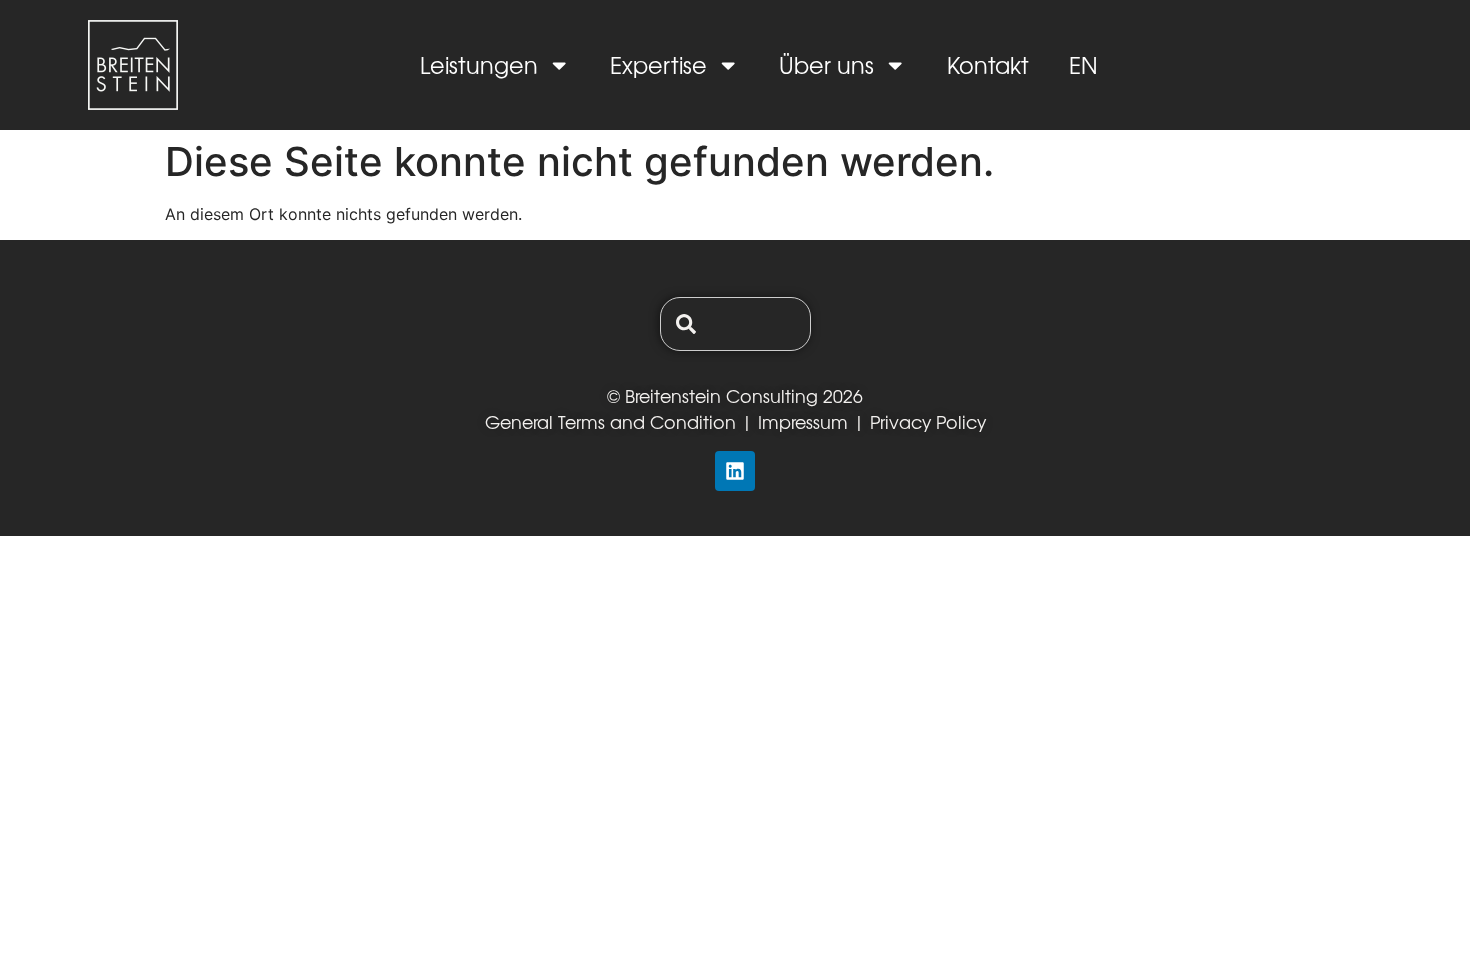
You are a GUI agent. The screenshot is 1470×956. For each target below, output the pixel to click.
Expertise (658, 64)
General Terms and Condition (610, 421)
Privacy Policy (928, 421)
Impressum (803, 421)
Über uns (826, 64)
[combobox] (735, 324)
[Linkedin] (735, 471)
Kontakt (988, 64)
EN (1083, 64)
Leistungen (479, 64)
